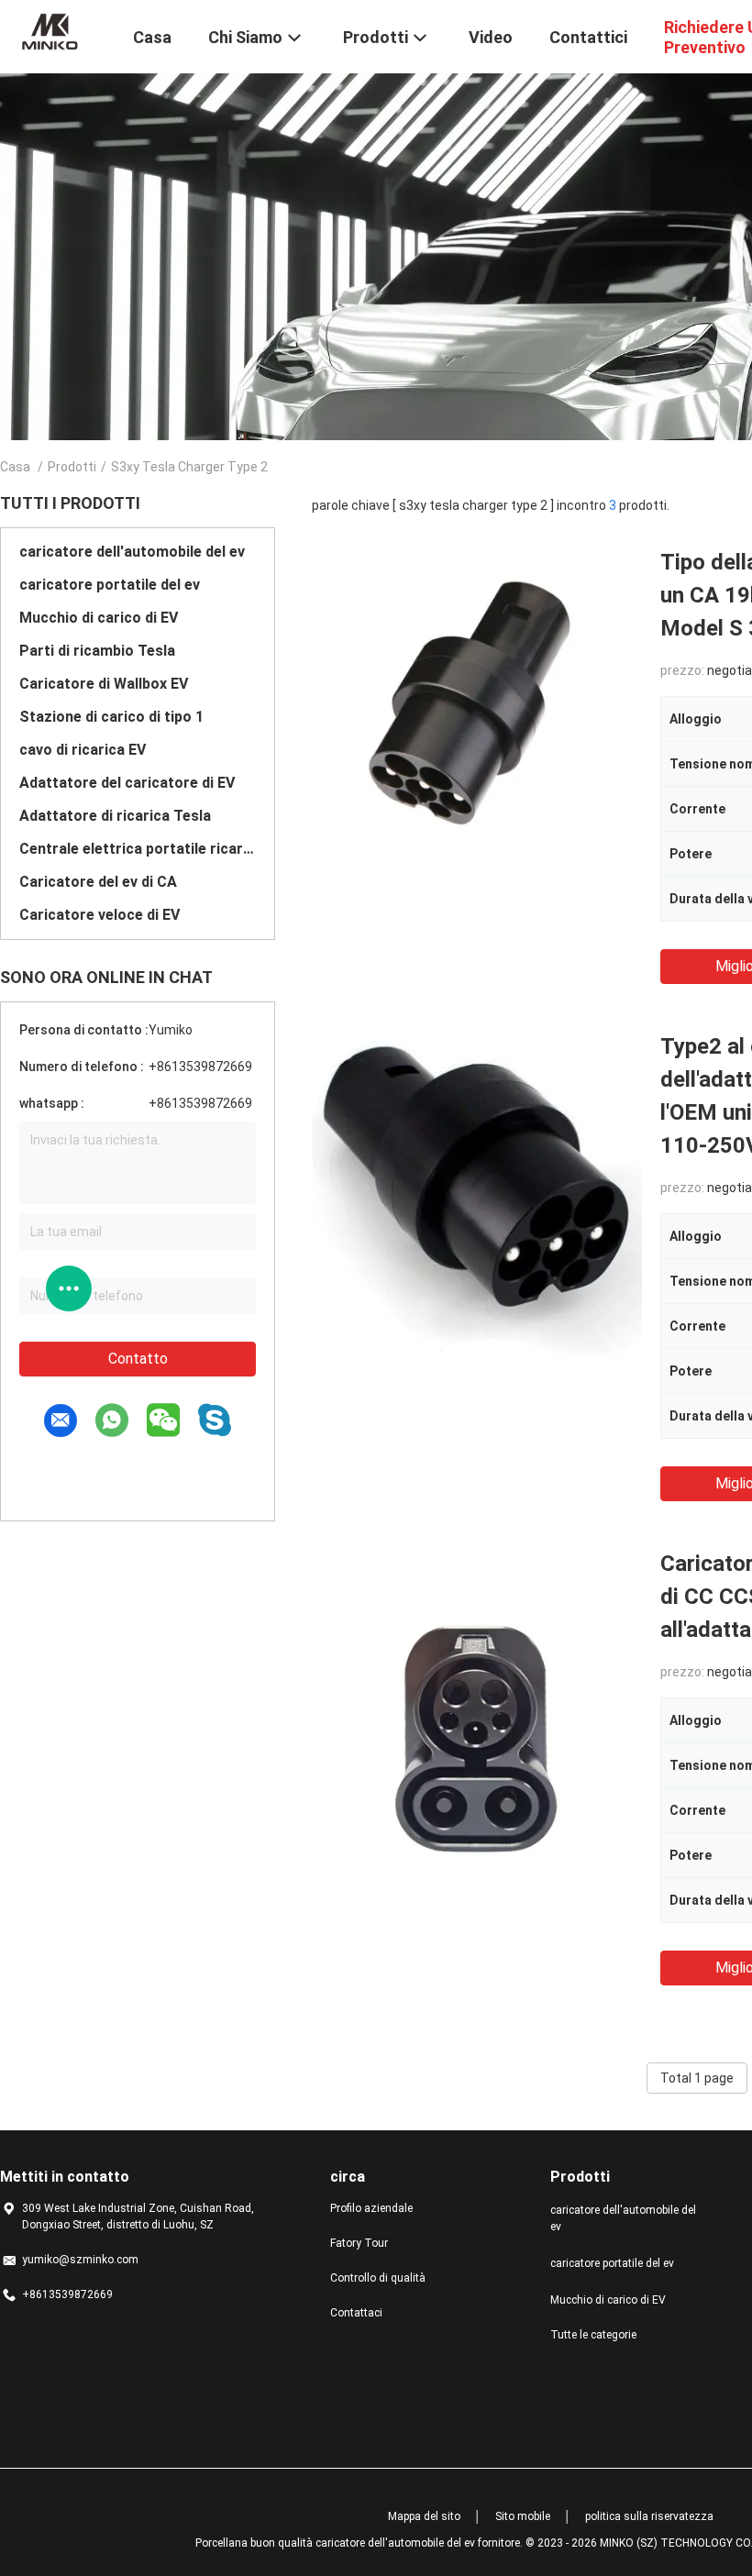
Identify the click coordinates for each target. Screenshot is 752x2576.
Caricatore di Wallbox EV (104, 684)
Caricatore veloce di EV (100, 915)
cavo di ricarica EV (83, 750)
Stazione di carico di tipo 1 (111, 717)
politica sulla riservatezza (649, 2516)
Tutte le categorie (593, 2335)
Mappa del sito (424, 2516)
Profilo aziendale (371, 2208)
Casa (15, 467)
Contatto (138, 1359)
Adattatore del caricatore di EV (127, 783)
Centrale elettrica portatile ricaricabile (138, 849)
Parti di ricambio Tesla (97, 651)
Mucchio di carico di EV (99, 618)
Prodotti (72, 467)
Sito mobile (523, 2516)
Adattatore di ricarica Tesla (115, 816)
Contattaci (356, 2313)
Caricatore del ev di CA (98, 882)
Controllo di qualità (378, 2278)
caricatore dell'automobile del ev (132, 552)
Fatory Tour (359, 2243)
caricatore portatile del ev (110, 585)
